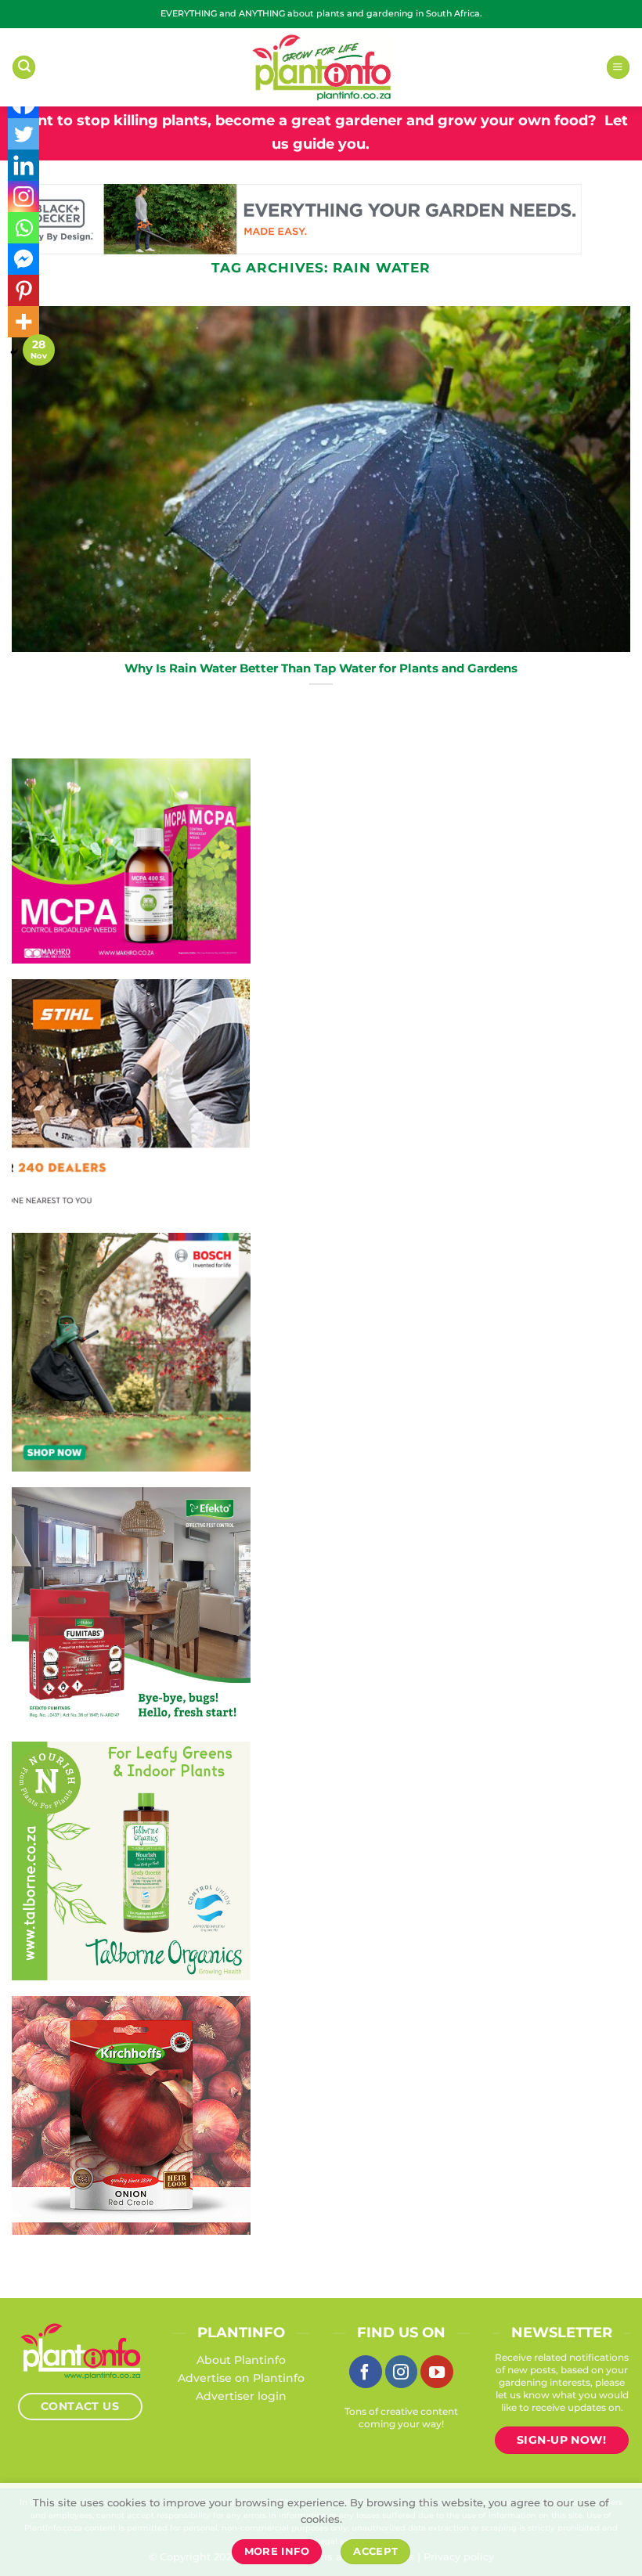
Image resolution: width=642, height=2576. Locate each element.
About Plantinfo (241, 2360)
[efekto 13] (131, 1605)
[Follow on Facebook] (366, 2372)
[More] (23, 322)
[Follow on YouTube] (437, 2372)
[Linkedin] (23, 165)
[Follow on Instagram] (402, 2372)
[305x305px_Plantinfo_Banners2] (131, 1351)
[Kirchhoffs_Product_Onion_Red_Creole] (131, 2114)
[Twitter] (23, 134)
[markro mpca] (131, 860)
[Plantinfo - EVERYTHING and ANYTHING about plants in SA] (321, 67)
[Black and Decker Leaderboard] (297, 218)
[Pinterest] (23, 290)
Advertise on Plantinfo (241, 2378)
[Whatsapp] (23, 228)
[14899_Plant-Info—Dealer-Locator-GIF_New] (131, 1097)
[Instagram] (23, 196)
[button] (24, 67)
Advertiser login (241, 2396)
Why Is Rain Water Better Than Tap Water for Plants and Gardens (321, 668)
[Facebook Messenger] (23, 259)
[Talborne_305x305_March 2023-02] (131, 1860)
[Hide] (14, 352)
